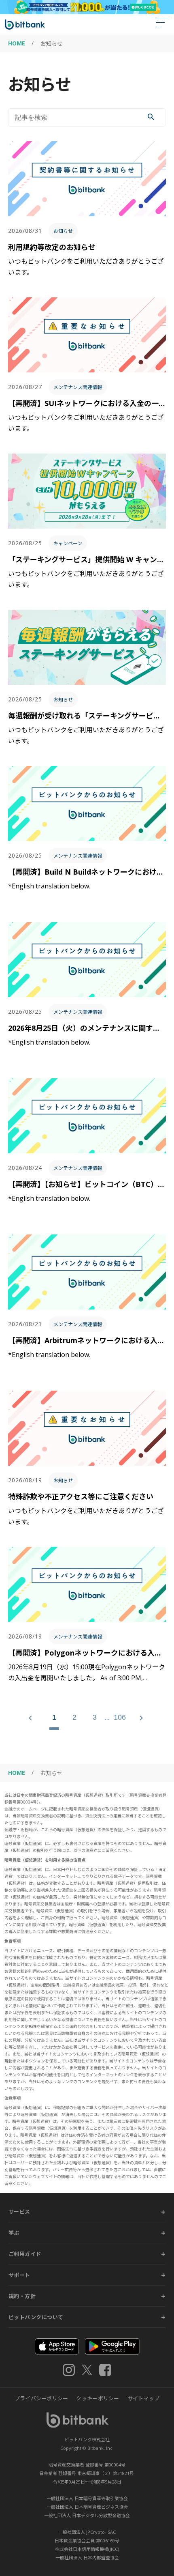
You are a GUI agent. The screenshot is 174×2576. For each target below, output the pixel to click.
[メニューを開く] (163, 24)
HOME (17, 43)
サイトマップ (144, 2398)
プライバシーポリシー (41, 2398)
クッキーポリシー (98, 2398)
